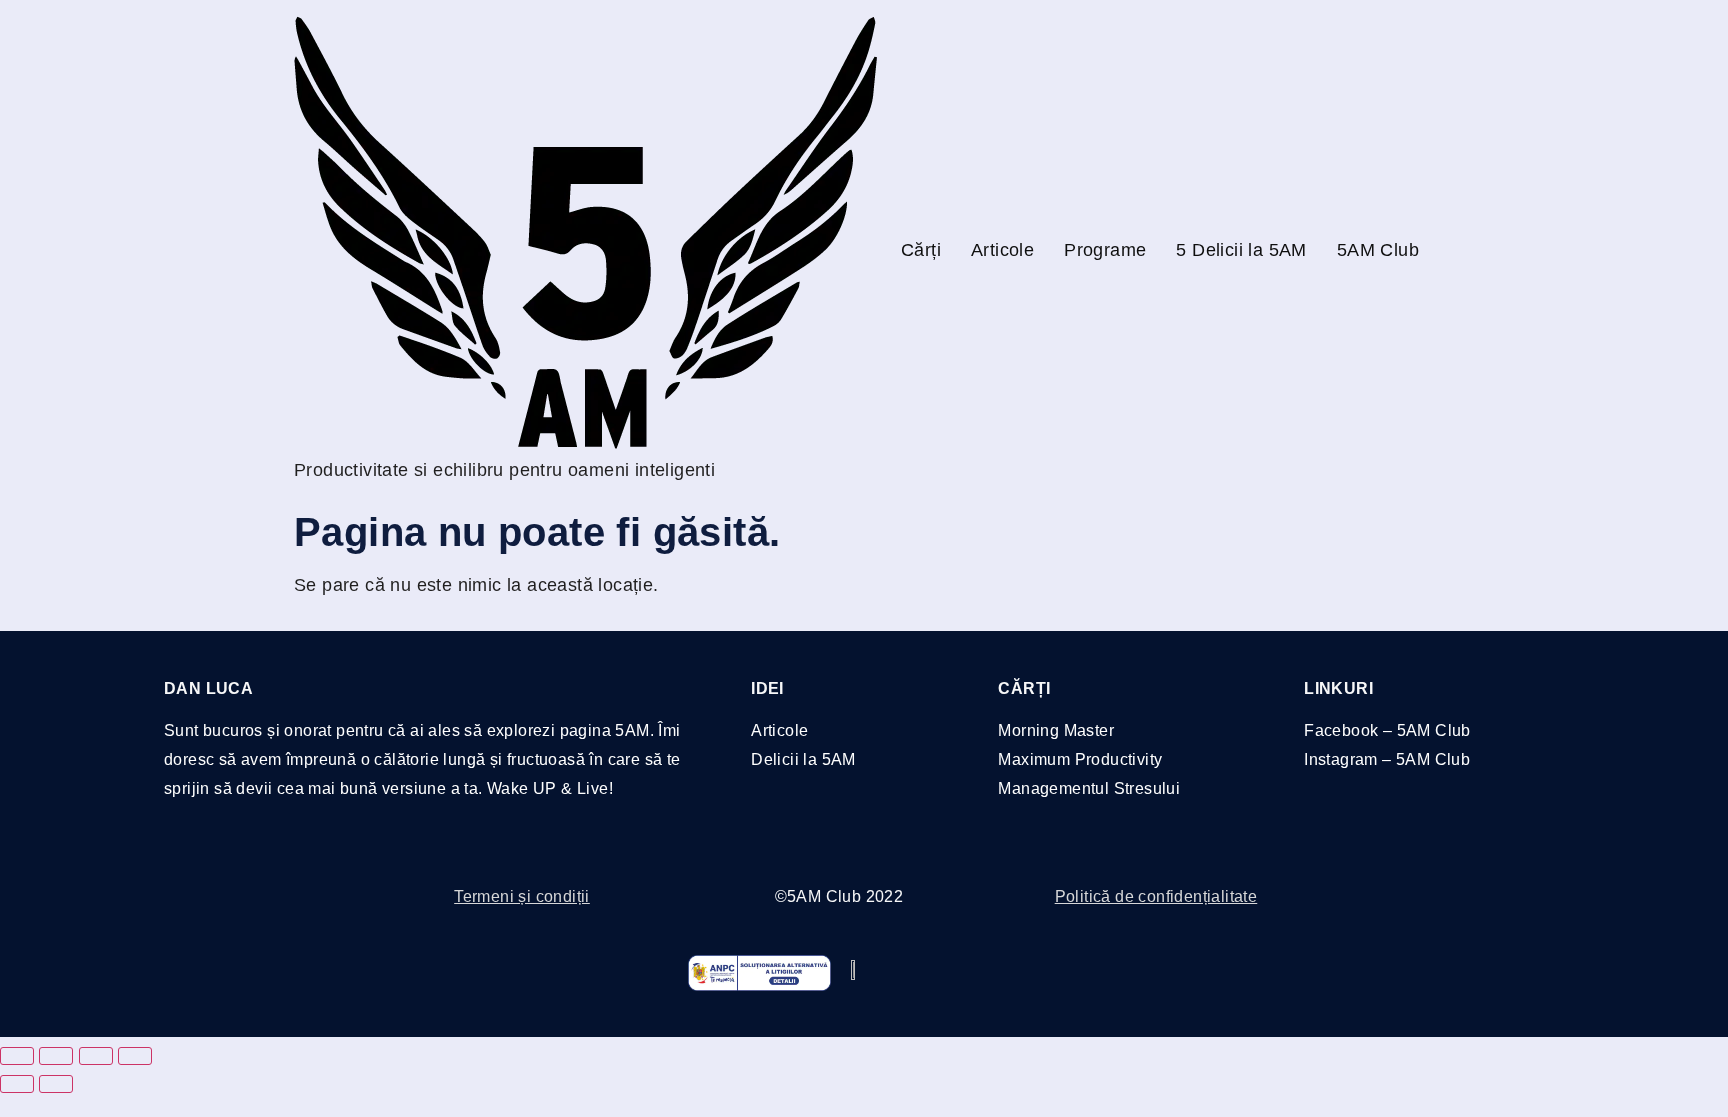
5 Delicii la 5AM (1241, 250)
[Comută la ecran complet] (56, 1056)
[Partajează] (96, 1056)
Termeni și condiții (522, 896)
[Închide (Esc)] (135, 1056)
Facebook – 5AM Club (1387, 730)
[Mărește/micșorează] (17, 1056)
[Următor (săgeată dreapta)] (56, 1084)
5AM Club (1378, 250)
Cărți (921, 250)
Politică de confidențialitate (1156, 896)
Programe (1105, 250)
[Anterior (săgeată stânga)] (17, 1084)
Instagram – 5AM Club (1387, 759)
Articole (1002, 250)
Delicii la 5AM (803, 759)
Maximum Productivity (1080, 759)
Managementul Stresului (1089, 788)
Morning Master (1056, 730)
